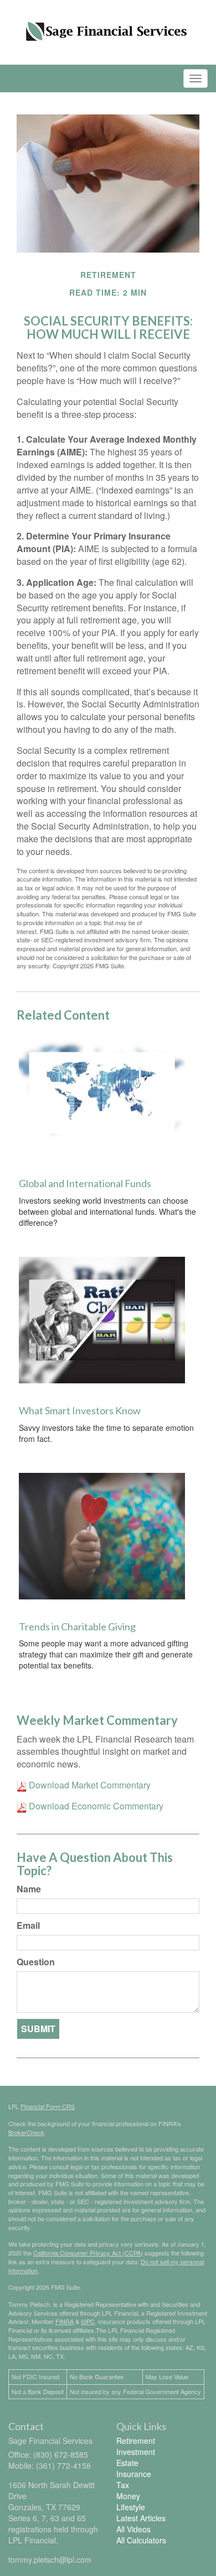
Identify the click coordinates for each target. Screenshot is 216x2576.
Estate (127, 2463)
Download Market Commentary (89, 1785)
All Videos (133, 2529)
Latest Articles (141, 2518)
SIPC (88, 2321)
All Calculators (141, 2540)
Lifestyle (131, 2507)
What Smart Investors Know (80, 1410)
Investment (136, 2452)
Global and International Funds (85, 1183)
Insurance (134, 2474)
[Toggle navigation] (196, 78)
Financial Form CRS (48, 2106)
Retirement (136, 2441)
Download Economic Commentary (95, 1806)
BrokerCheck (26, 2132)
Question (36, 1962)
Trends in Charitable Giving (77, 1627)
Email (28, 1926)
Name (29, 1889)
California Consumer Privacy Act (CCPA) (88, 2253)
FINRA (65, 2321)
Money (128, 2496)
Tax (123, 2485)
